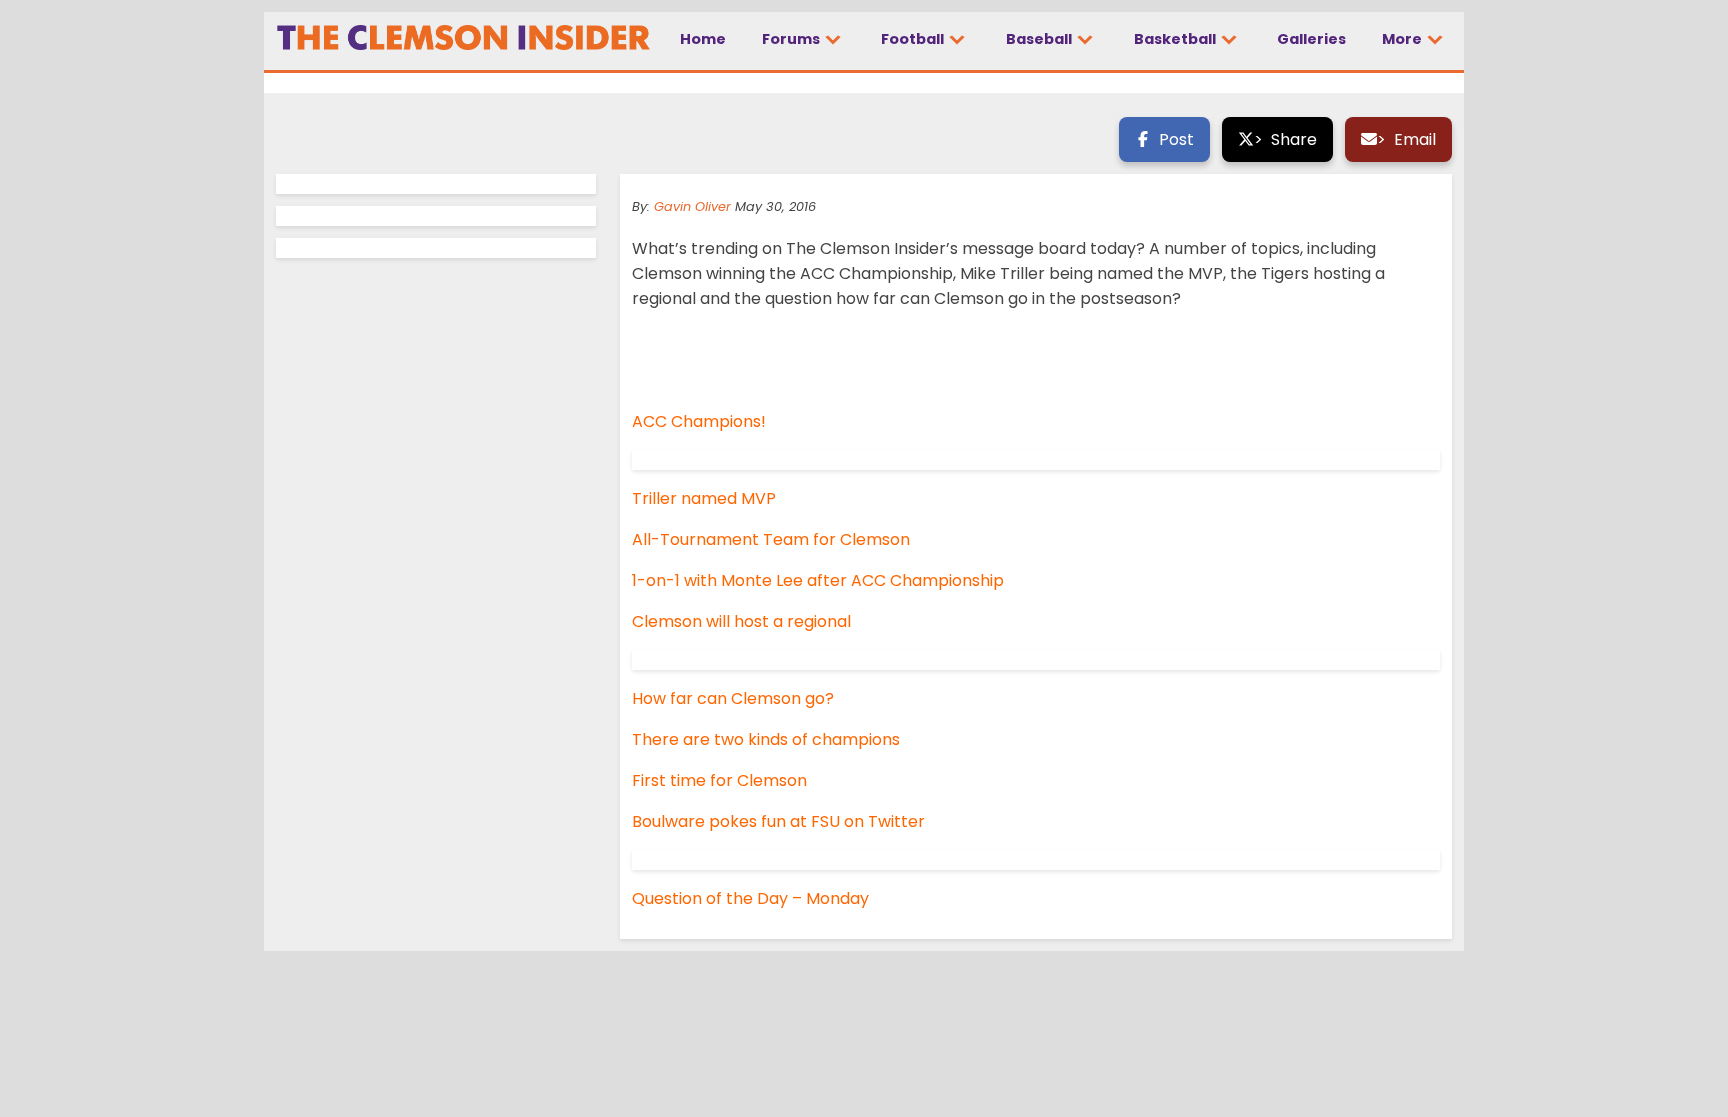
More (1403, 39)
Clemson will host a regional (741, 621)
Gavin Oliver (692, 206)
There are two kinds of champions (766, 739)
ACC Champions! (699, 421)
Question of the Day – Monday (750, 898)
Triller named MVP (704, 498)
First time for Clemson (719, 780)
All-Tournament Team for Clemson (771, 539)
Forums (792, 39)
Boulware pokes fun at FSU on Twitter (778, 821)
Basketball (1176, 39)
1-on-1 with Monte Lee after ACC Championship (818, 580)
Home (703, 39)
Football (914, 39)
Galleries (1311, 39)
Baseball (1040, 39)
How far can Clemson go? (733, 698)
